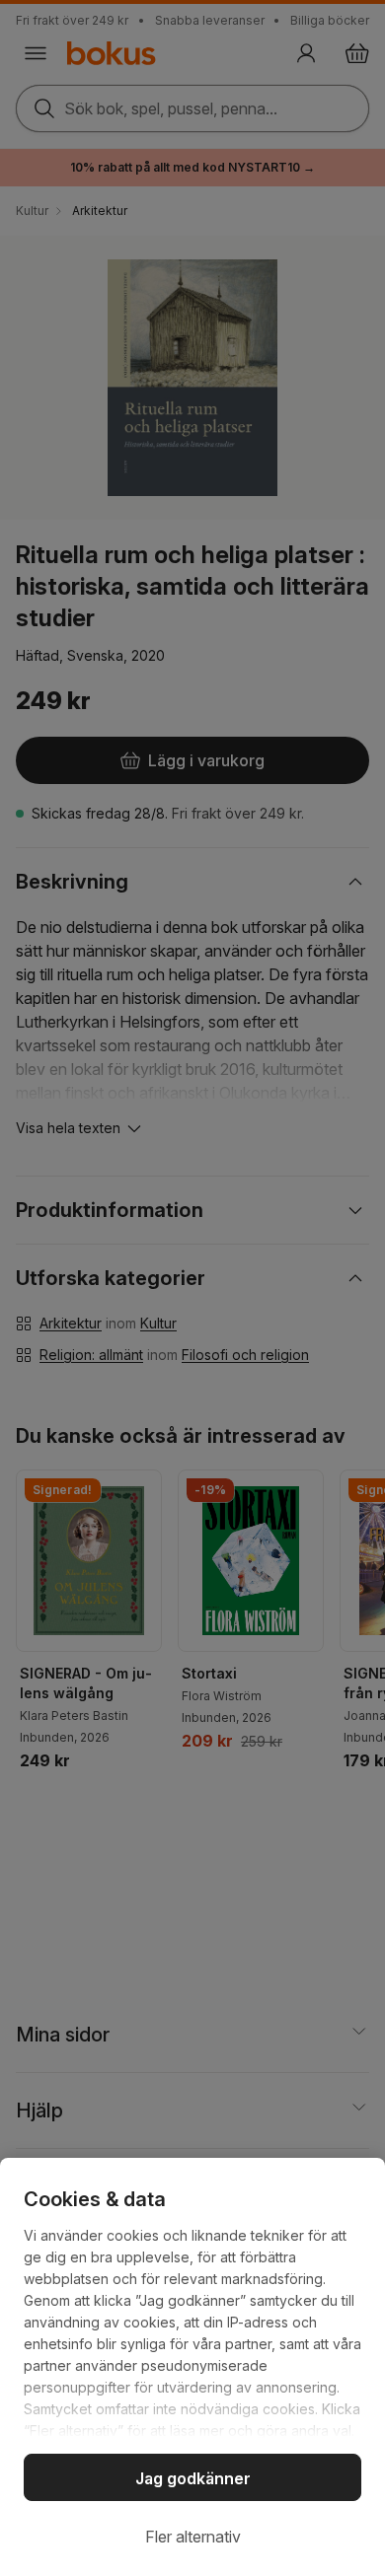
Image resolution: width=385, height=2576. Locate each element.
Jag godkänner (193, 2478)
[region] (192, 2367)
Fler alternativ (193, 2537)
